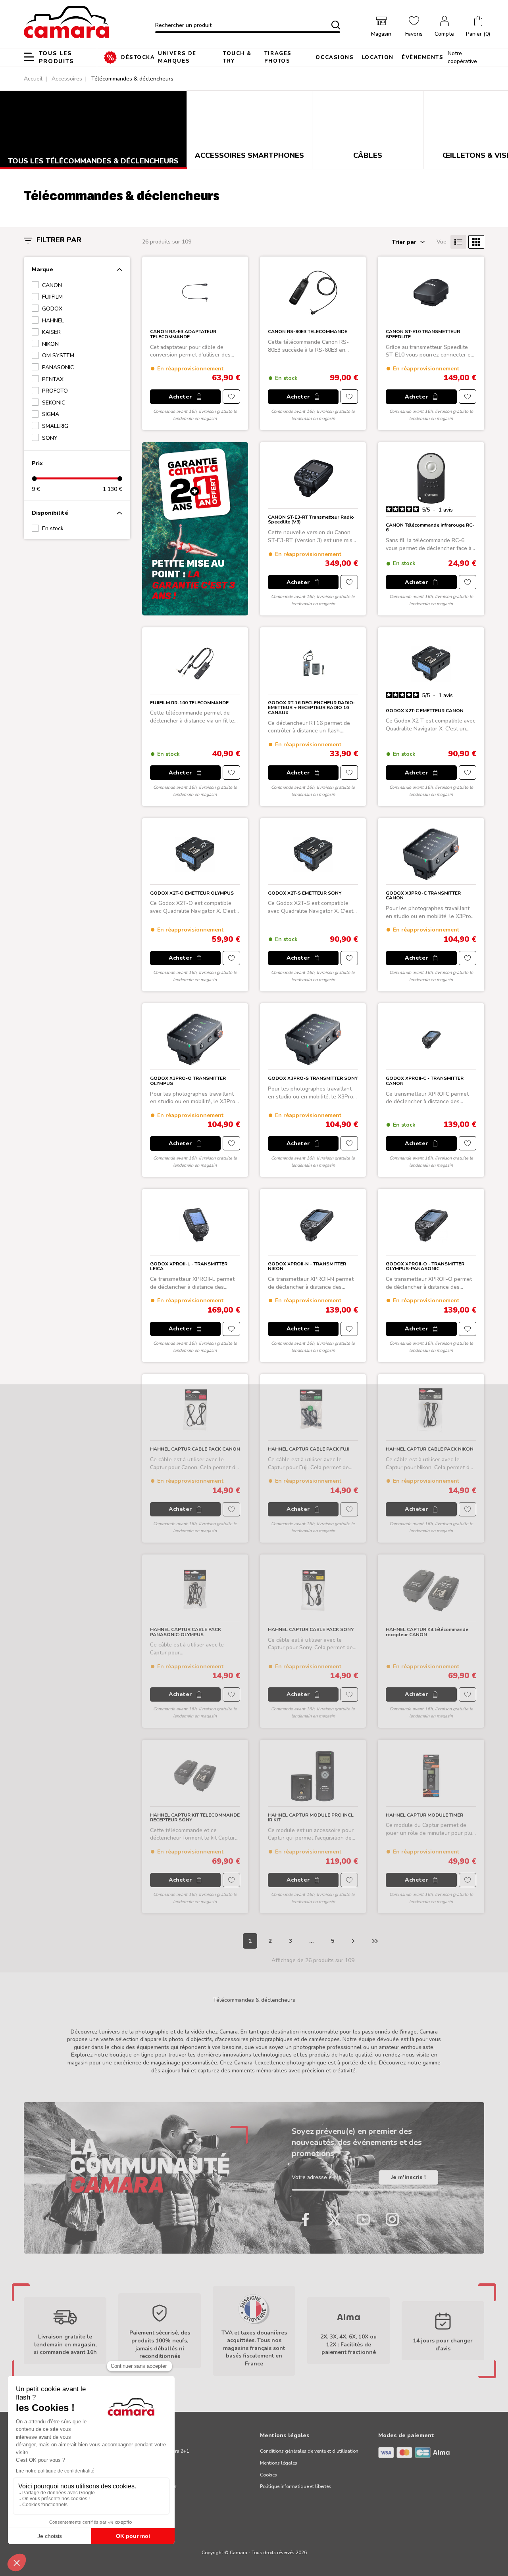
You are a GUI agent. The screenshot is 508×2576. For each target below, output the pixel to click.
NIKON (50, 344)
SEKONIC (54, 403)
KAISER (51, 332)
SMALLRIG (55, 426)
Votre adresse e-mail (318, 2177)
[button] (478, 27)
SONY (50, 438)
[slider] (34, 478)
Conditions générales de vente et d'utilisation (309, 2451)
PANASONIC (58, 367)
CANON (52, 285)
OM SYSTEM (58, 356)
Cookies (268, 2475)
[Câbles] (368, 125)
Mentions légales (279, 2463)
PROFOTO (55, 391)
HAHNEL (53, 321)
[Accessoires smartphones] (249, 125)
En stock (53, 528)
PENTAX (53, 379)
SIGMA (51, 414)
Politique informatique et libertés (295, 2486)
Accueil (33, 79)
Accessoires (67, 79)
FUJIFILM (52, 297)
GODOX (52, 309)
